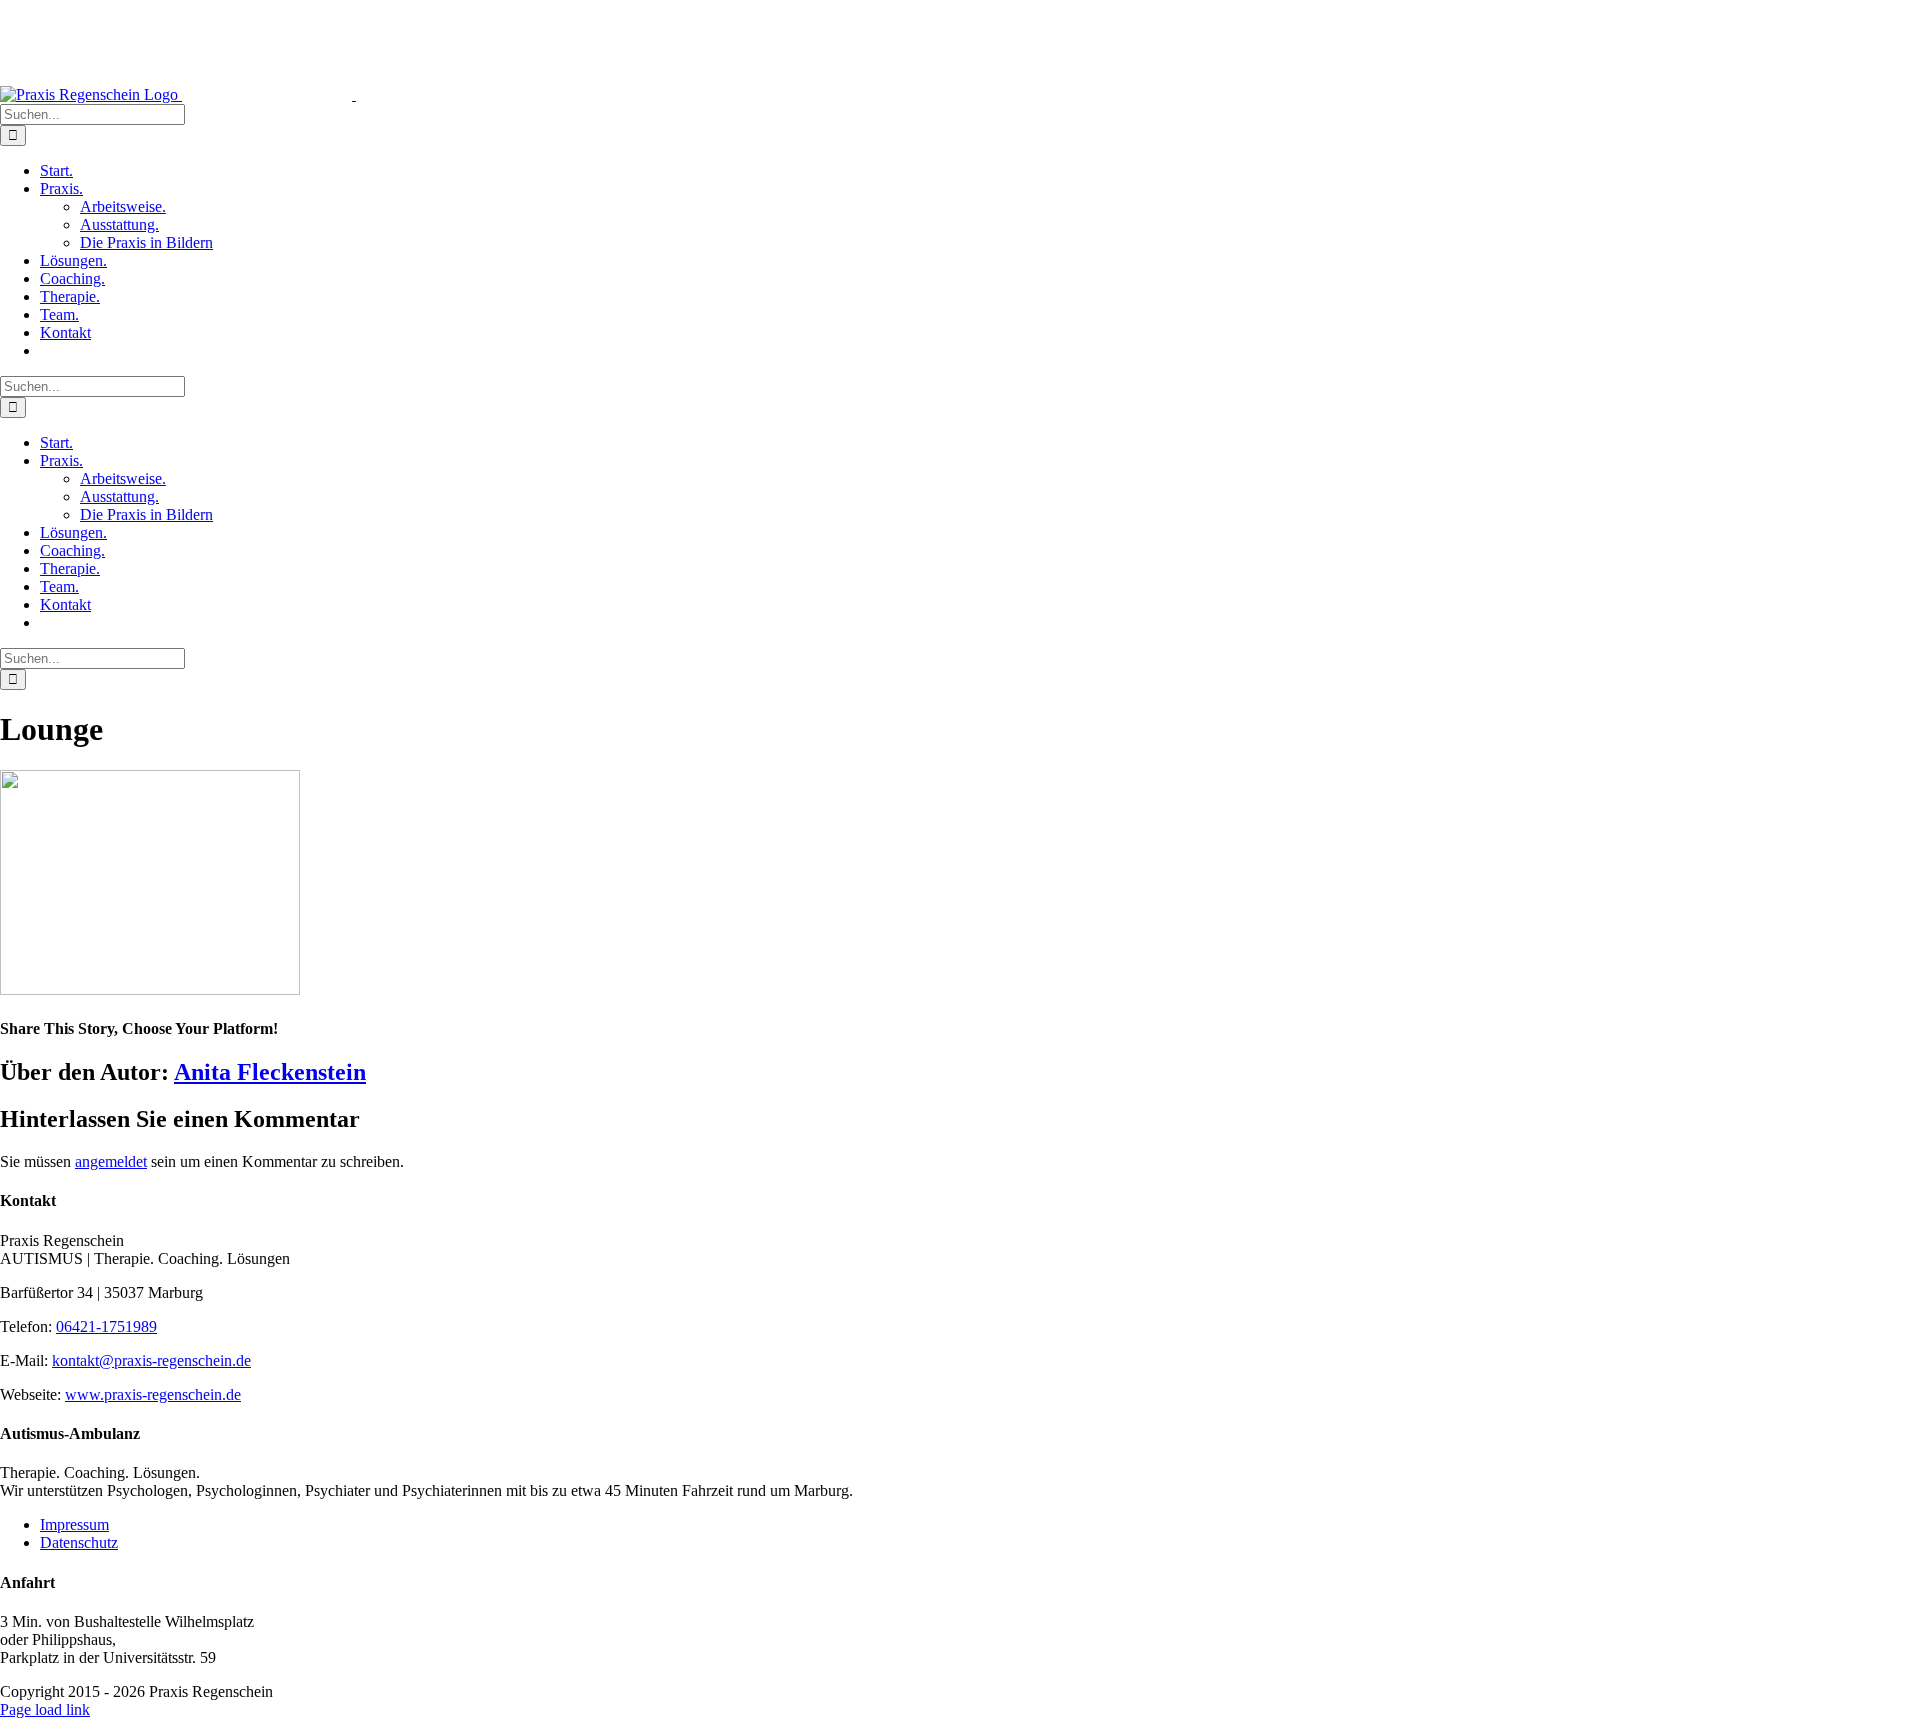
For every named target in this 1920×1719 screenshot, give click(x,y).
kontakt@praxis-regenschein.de (151, 1360)
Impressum (74, 1524)
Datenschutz (79, 1542)
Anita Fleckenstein (270, 1072)
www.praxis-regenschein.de (153, 1394)
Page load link (45, 1709)
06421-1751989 (106, 1326)
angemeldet (111, 1161)
